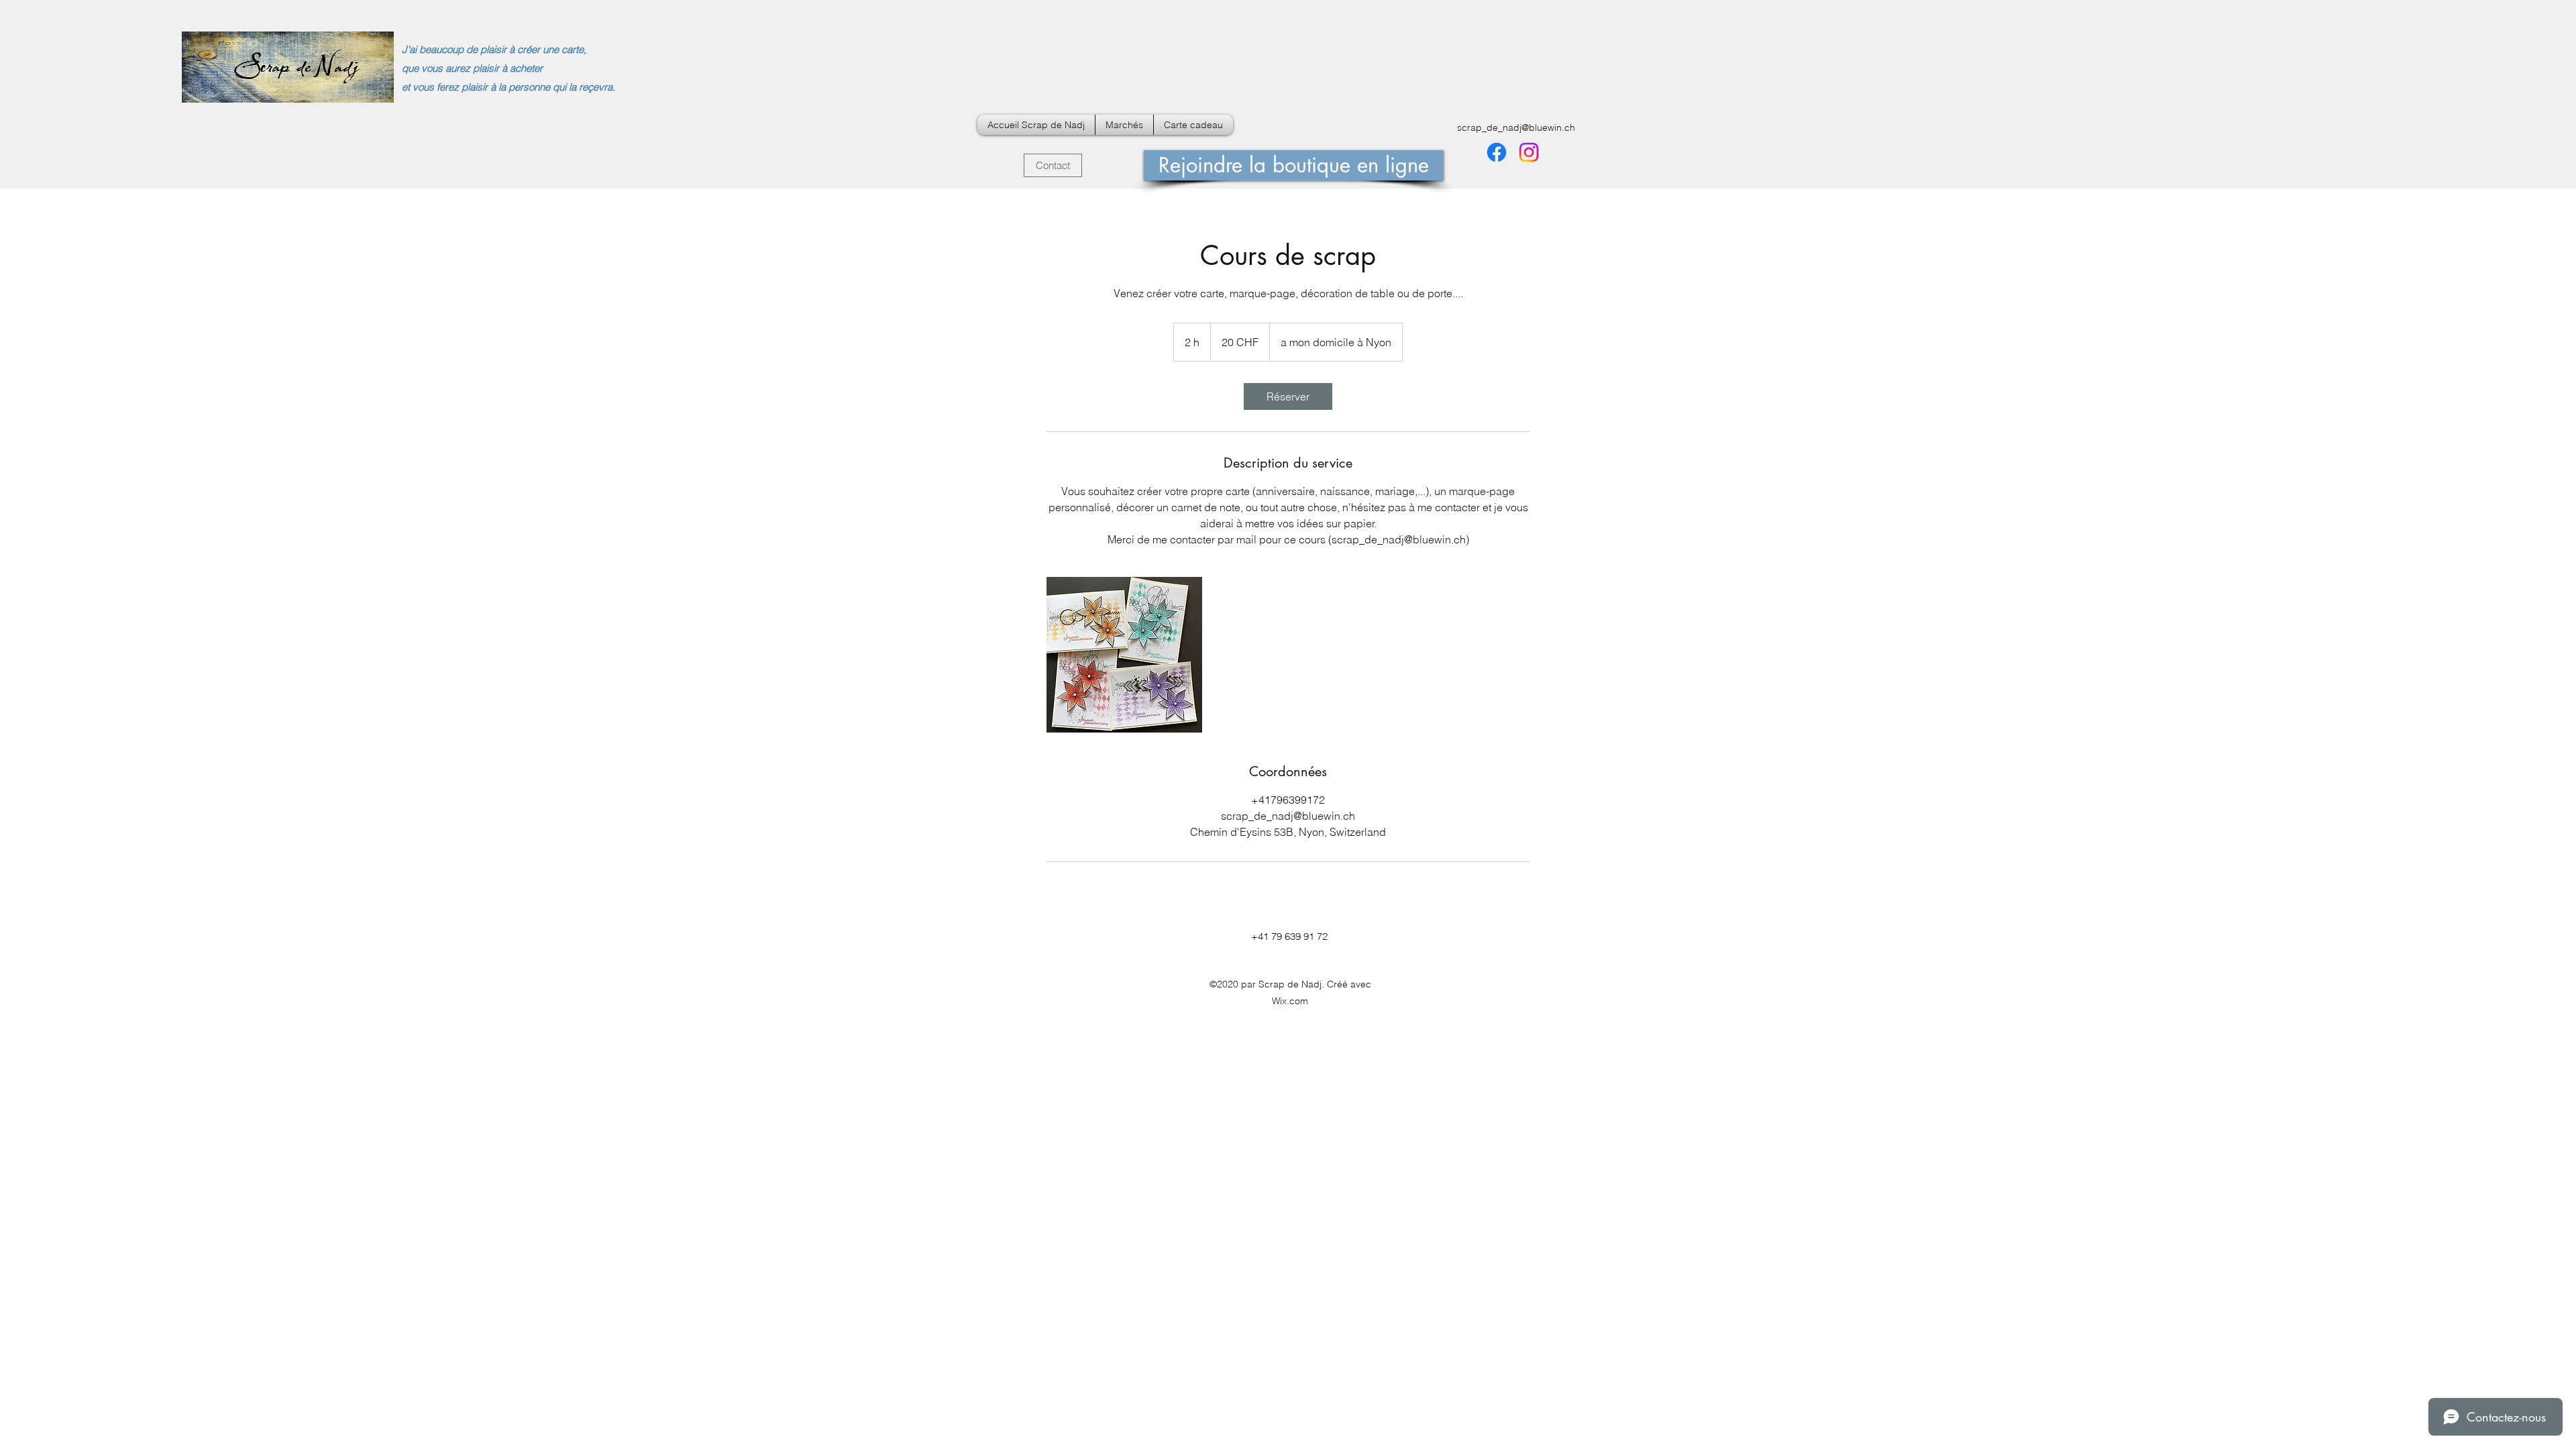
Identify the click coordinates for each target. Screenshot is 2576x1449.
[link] (1288, 396)
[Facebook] (1497, 152)
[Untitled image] (1124, 655)
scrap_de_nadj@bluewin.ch (1516, 127)
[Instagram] (1529, 152)
